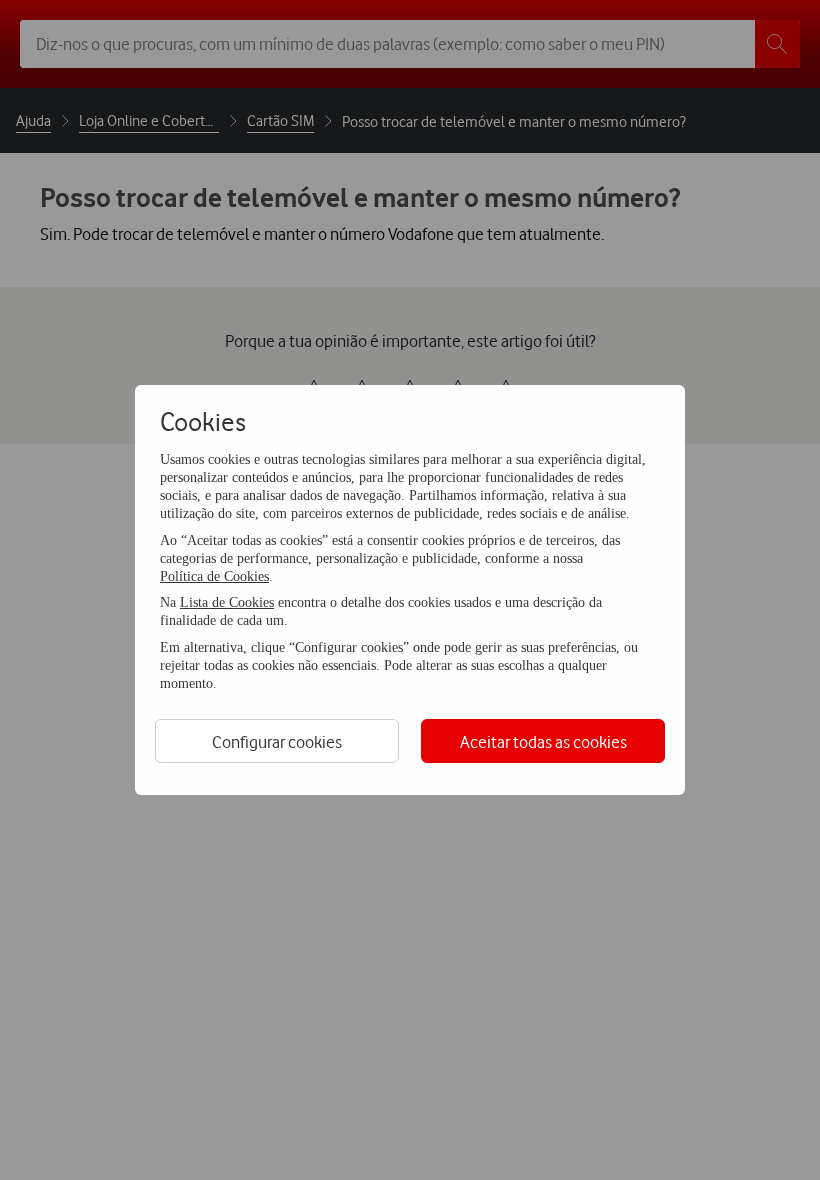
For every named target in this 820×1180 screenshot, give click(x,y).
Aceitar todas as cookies (543, 741)
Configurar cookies (277, 741)
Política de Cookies (214, 576)
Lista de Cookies (227, 602)
